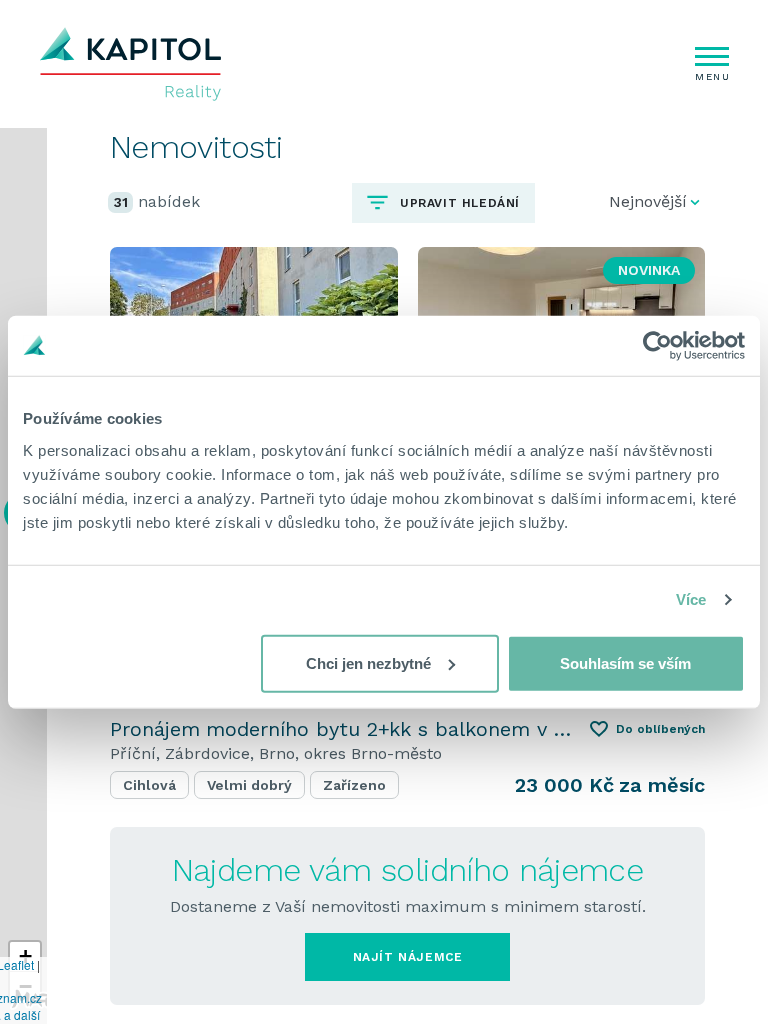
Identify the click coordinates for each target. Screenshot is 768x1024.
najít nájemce (408, 957)
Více (691, 599)
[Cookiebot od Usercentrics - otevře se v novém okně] (657, 346)
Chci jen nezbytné (368, 662)
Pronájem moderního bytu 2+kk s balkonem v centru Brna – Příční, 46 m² (342, 729)
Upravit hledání (457, 203)
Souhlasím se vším (625, 662)
